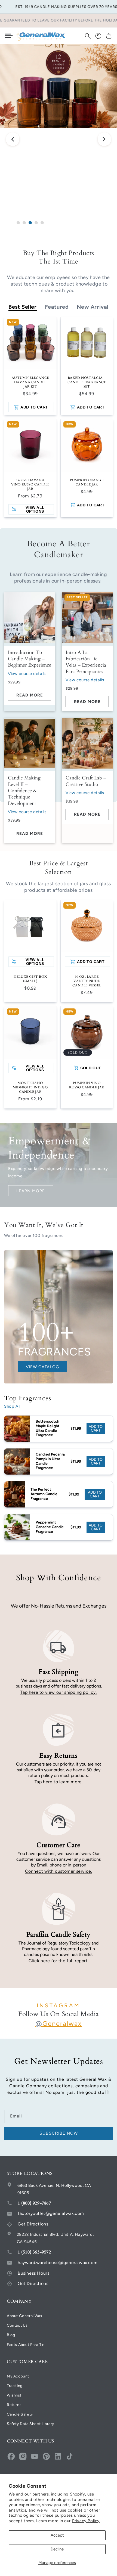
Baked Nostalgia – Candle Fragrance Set (87, 382)
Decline (57, 2549)
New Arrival (93, 307)
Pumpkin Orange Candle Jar (87, 482)
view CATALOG (42, 1367)
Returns (14, 2405)
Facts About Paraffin (26, 2345)
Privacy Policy (86, 2521)
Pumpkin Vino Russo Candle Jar (87, 1085)
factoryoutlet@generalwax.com (51, 2213)
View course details (27, 674)
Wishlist (14, 2395)
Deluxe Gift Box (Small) (30, 979)
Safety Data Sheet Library (30, 2424)
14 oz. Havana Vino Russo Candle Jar (30, 484)
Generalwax (59, 2024)
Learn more (31, 1191)
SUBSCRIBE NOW (59, 2133)
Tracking (15, 2386)
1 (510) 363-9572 (34, 2252)
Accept (57, 2535)
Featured (57, 307)
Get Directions (33, 2224)
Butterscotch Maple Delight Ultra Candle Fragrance (48, 1428)
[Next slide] (104, 140)
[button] (88, 36)
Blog (11, 2335)
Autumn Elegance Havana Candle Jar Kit (30, 382)
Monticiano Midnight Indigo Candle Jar (30, 1087)
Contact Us (17, 2325)
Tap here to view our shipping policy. (58, 1692)
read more (30, 695)
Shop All (12, 1406)
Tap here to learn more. (59, 1782)
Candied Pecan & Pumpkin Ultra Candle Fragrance (50, 1461)
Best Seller (23, 307)
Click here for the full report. (59, 1961)
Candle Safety (20, 2414)
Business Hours (33, 2273)
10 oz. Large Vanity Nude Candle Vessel (87, 981)
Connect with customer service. (59, 1871)
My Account (18, 2376)
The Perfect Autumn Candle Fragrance (44, 1494)
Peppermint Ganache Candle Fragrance (50, 1527)
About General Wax (24, 2316)
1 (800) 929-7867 (34, 2203)
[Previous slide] (13, 140)
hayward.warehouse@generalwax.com (58, 2263)
